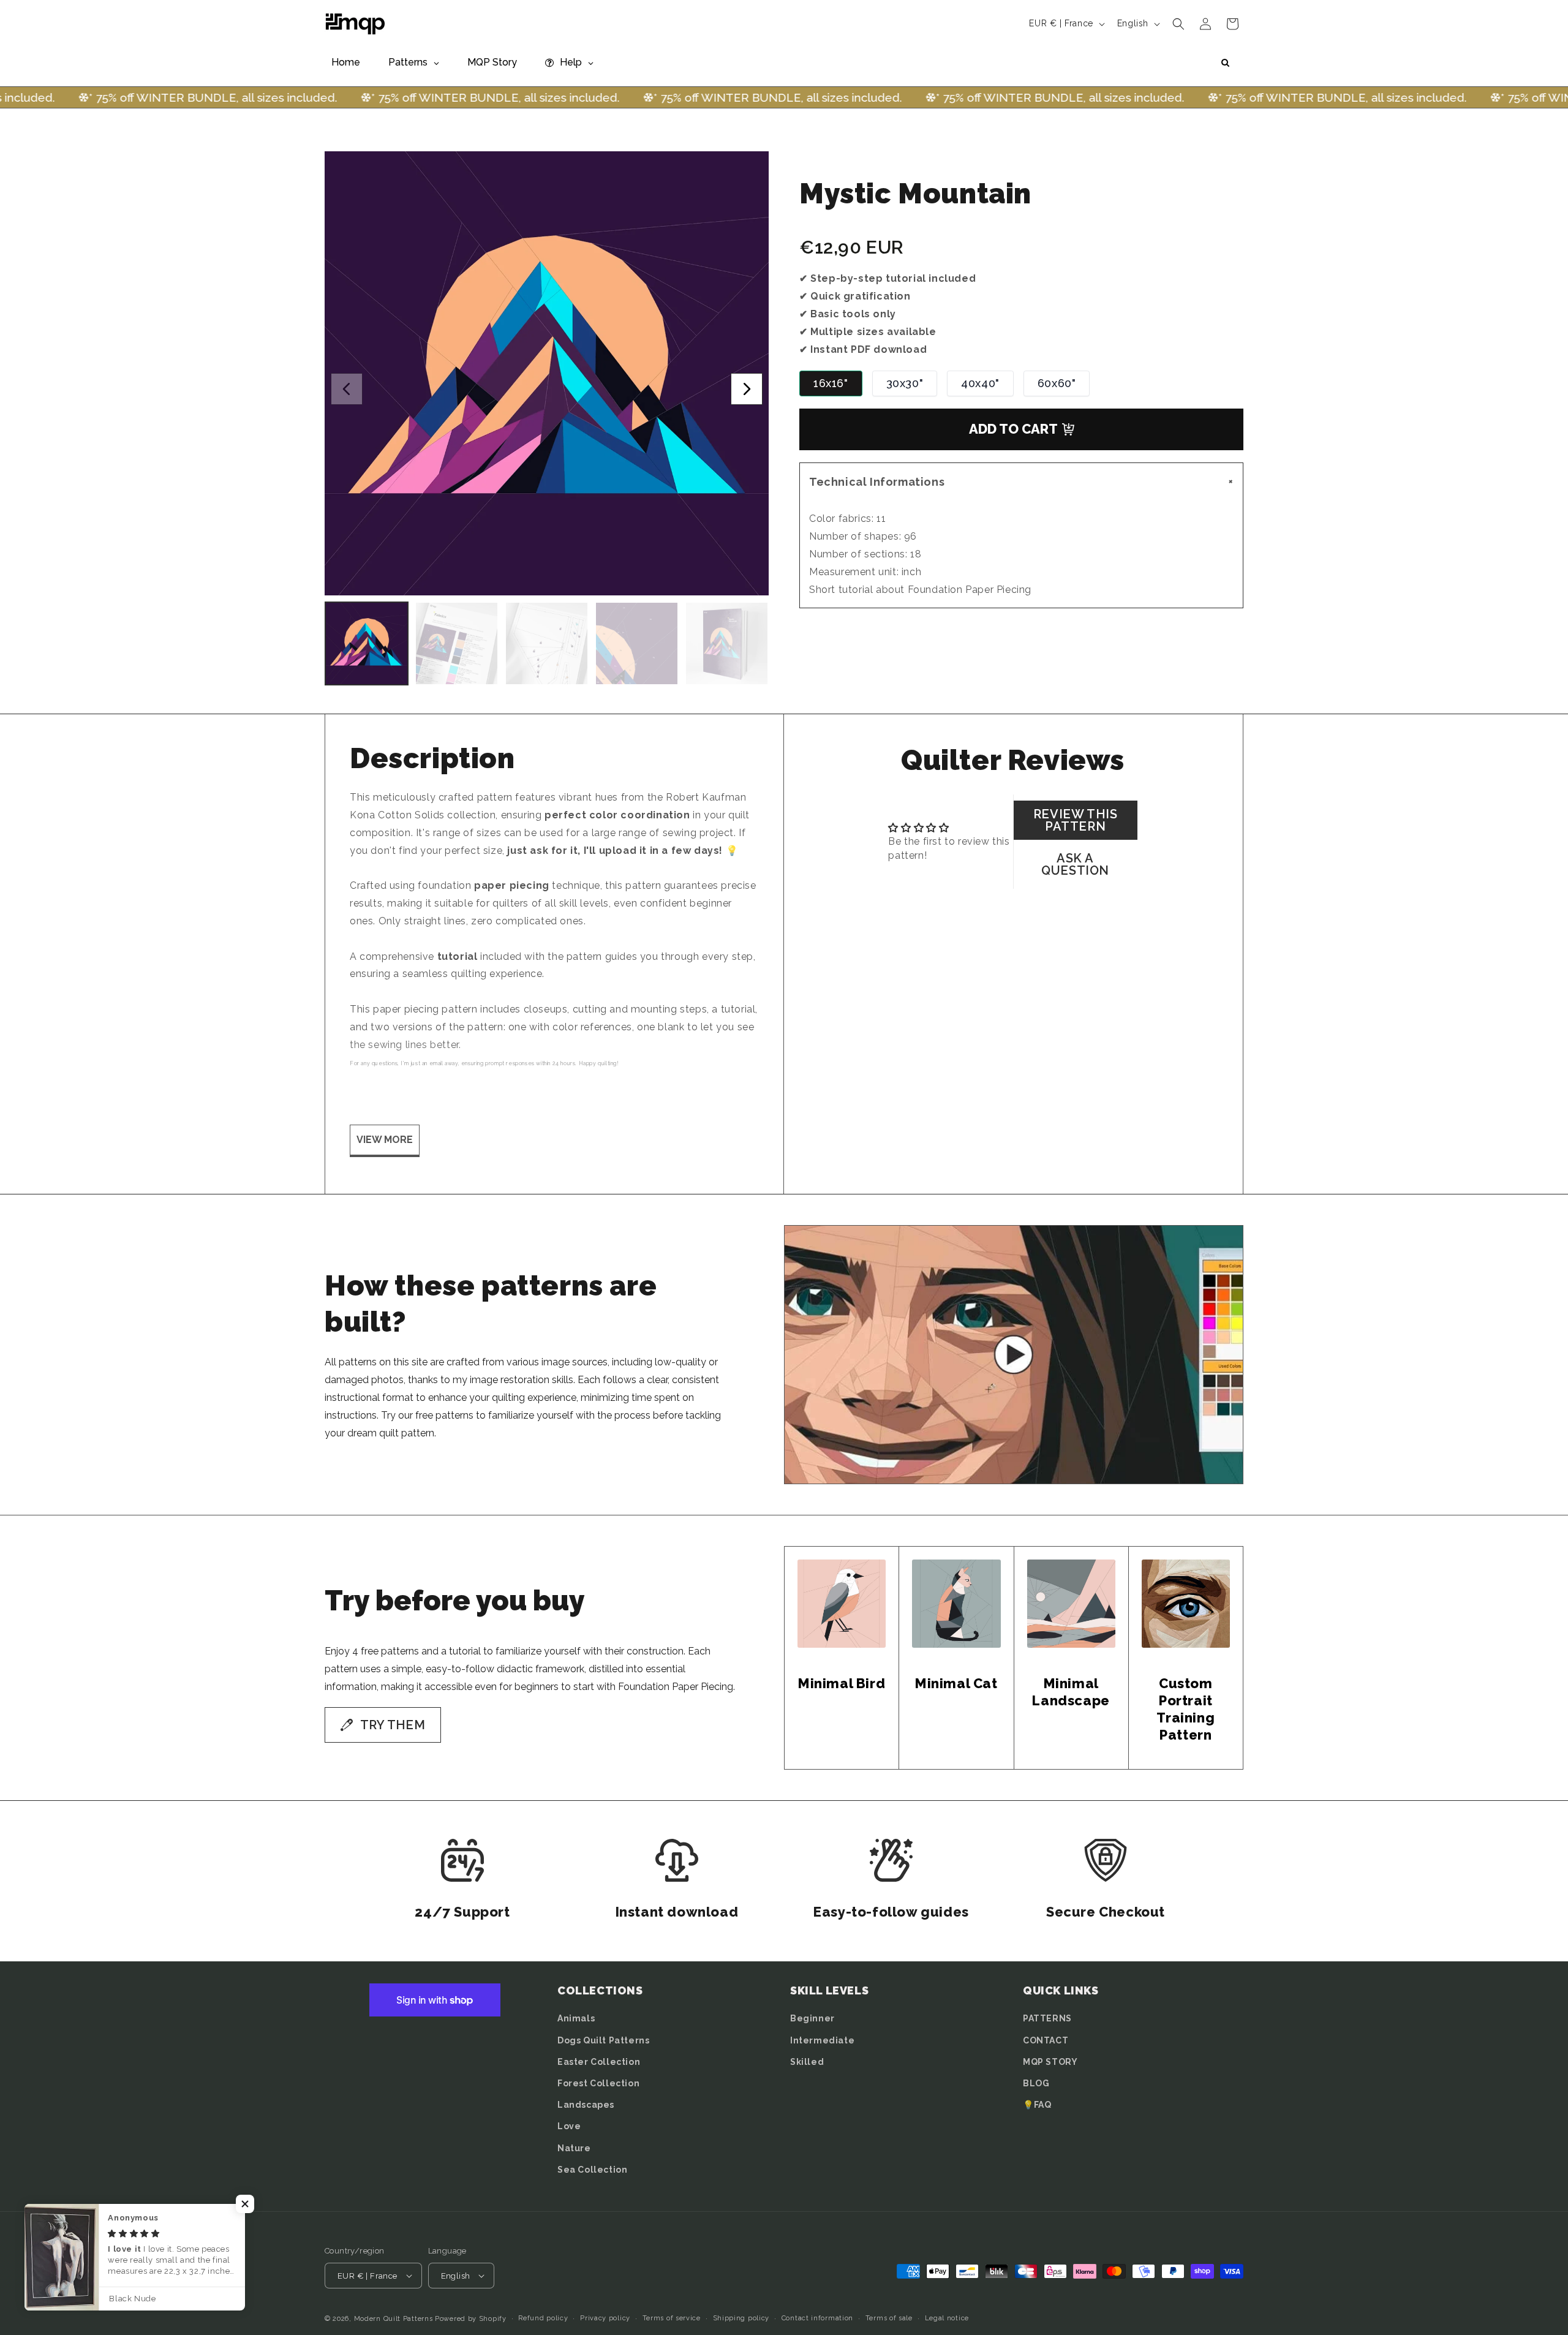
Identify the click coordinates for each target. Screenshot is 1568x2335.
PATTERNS (1047, 2018)
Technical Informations (1023, 482)
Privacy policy (605, 2318)
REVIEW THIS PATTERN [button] (1076, 820)
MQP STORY (1050, 2062)
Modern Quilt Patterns (394, 2319)
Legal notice (947, 2318)
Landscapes (586, 2105)
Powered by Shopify (471, 2319)
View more (385, 1140)
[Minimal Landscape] (1071, 1604)
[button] (1178, 24)
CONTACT (1046, 2040)
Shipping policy (741, 2318)
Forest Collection (598, 2083)
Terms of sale (889, 2318)
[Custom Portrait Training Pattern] (1186, 1604)
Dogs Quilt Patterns (603, 2040)
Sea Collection (592, 2170)
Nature (574, 2148)
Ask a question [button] (1075, 864)
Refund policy (543, 2318)
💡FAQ (1037, 2105)
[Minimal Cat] (956, 1604)
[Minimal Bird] (842, 1604)
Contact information (817, 2318)
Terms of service (672, 2318)
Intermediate (822, 2040)
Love (569, 2126)
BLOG (1036, 2083)
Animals (576, 2018)
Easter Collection (599, 2062)
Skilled (807, 2062)
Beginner (812, 2018)
